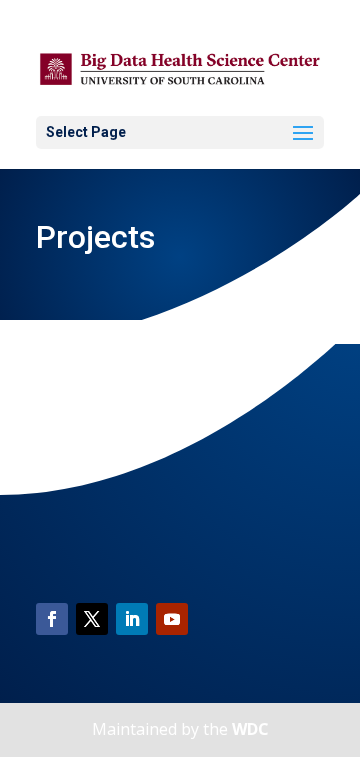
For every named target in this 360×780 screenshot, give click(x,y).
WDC (250, 729)
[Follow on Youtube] (172, 619)
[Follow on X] (92, 619)
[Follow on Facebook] (52, 619)
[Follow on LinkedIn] (132, 619)
